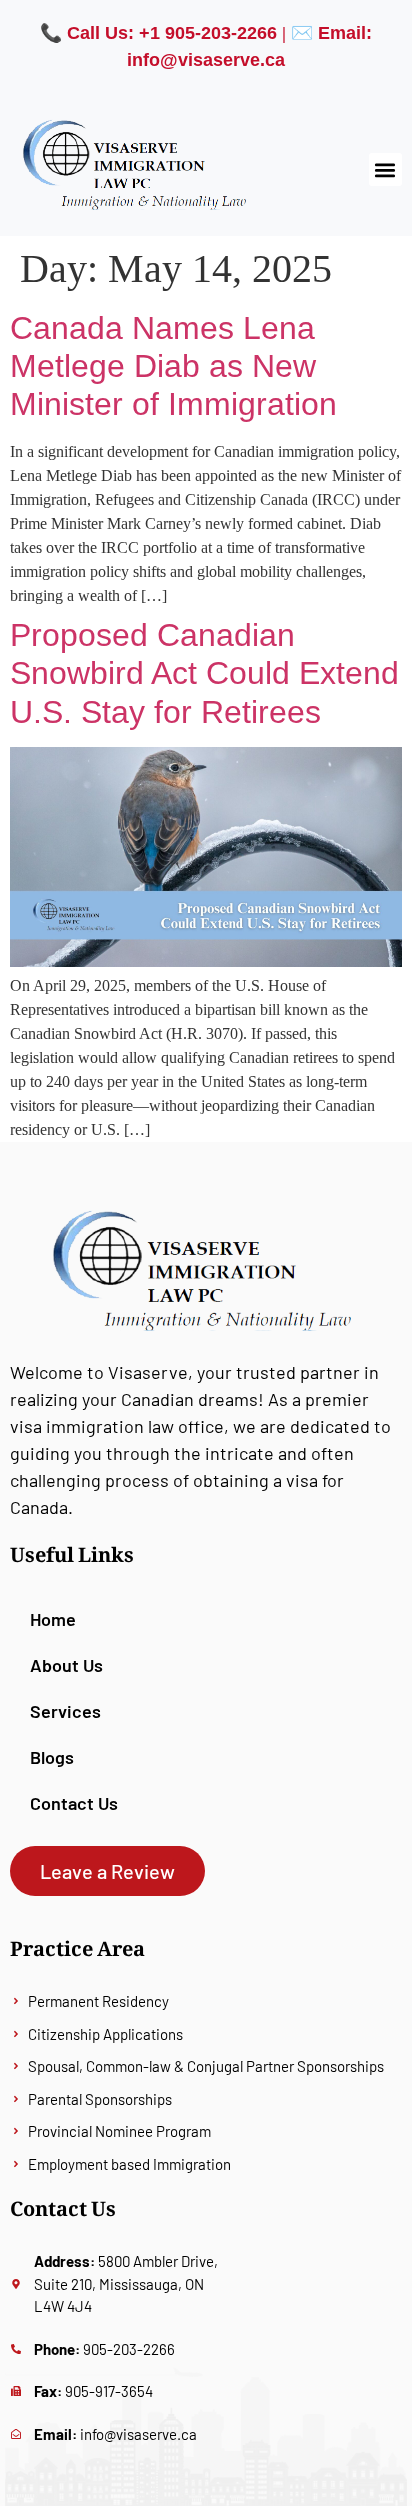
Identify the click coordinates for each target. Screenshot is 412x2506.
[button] (385, 169)
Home (53, 1619)
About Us (66, 1665)
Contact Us (74, 1803)
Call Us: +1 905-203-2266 (172, 33)
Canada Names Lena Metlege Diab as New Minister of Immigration (173, 366)
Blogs (52, 1757)
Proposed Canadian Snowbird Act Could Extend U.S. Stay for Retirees (204, 673)
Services (65, 1711)
